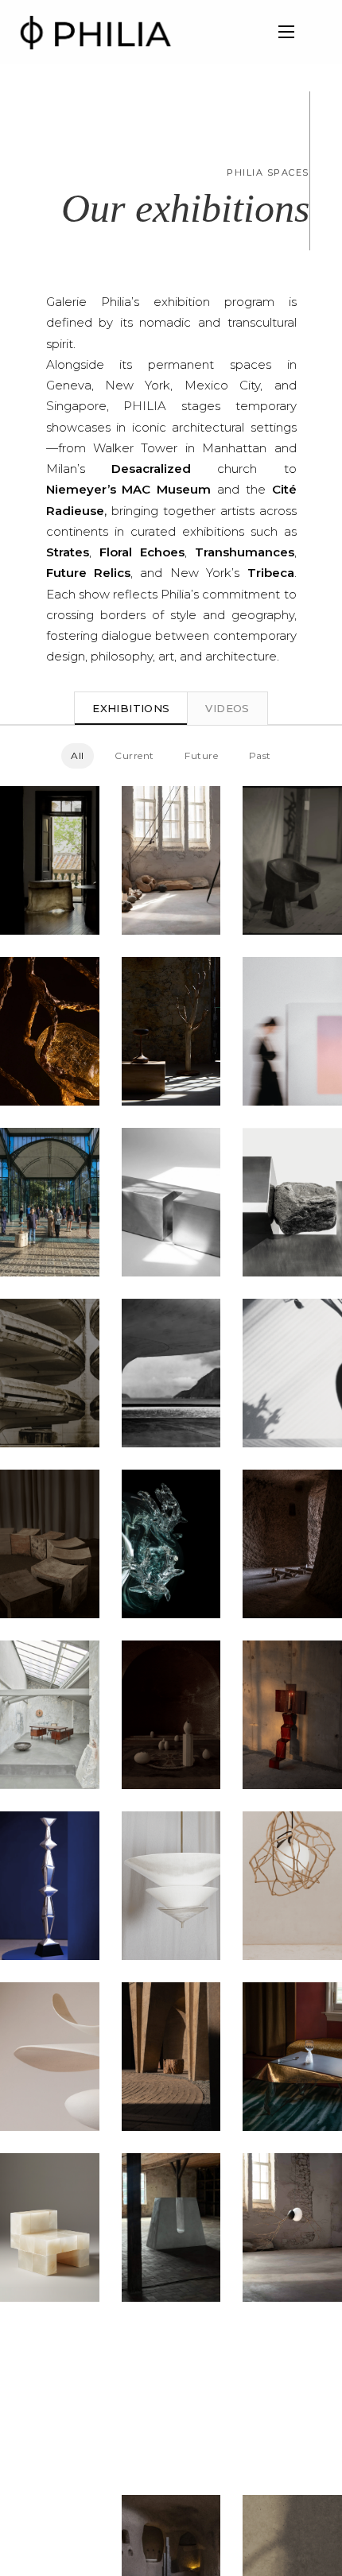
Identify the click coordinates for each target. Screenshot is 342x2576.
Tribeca (271, 573)
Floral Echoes (142, 552)
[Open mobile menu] (286, 32)
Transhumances (245, 552)
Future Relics (88, 573)
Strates (68, 552)
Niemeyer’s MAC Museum (129, 489)
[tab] (131, 708)
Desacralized (151, 469)
